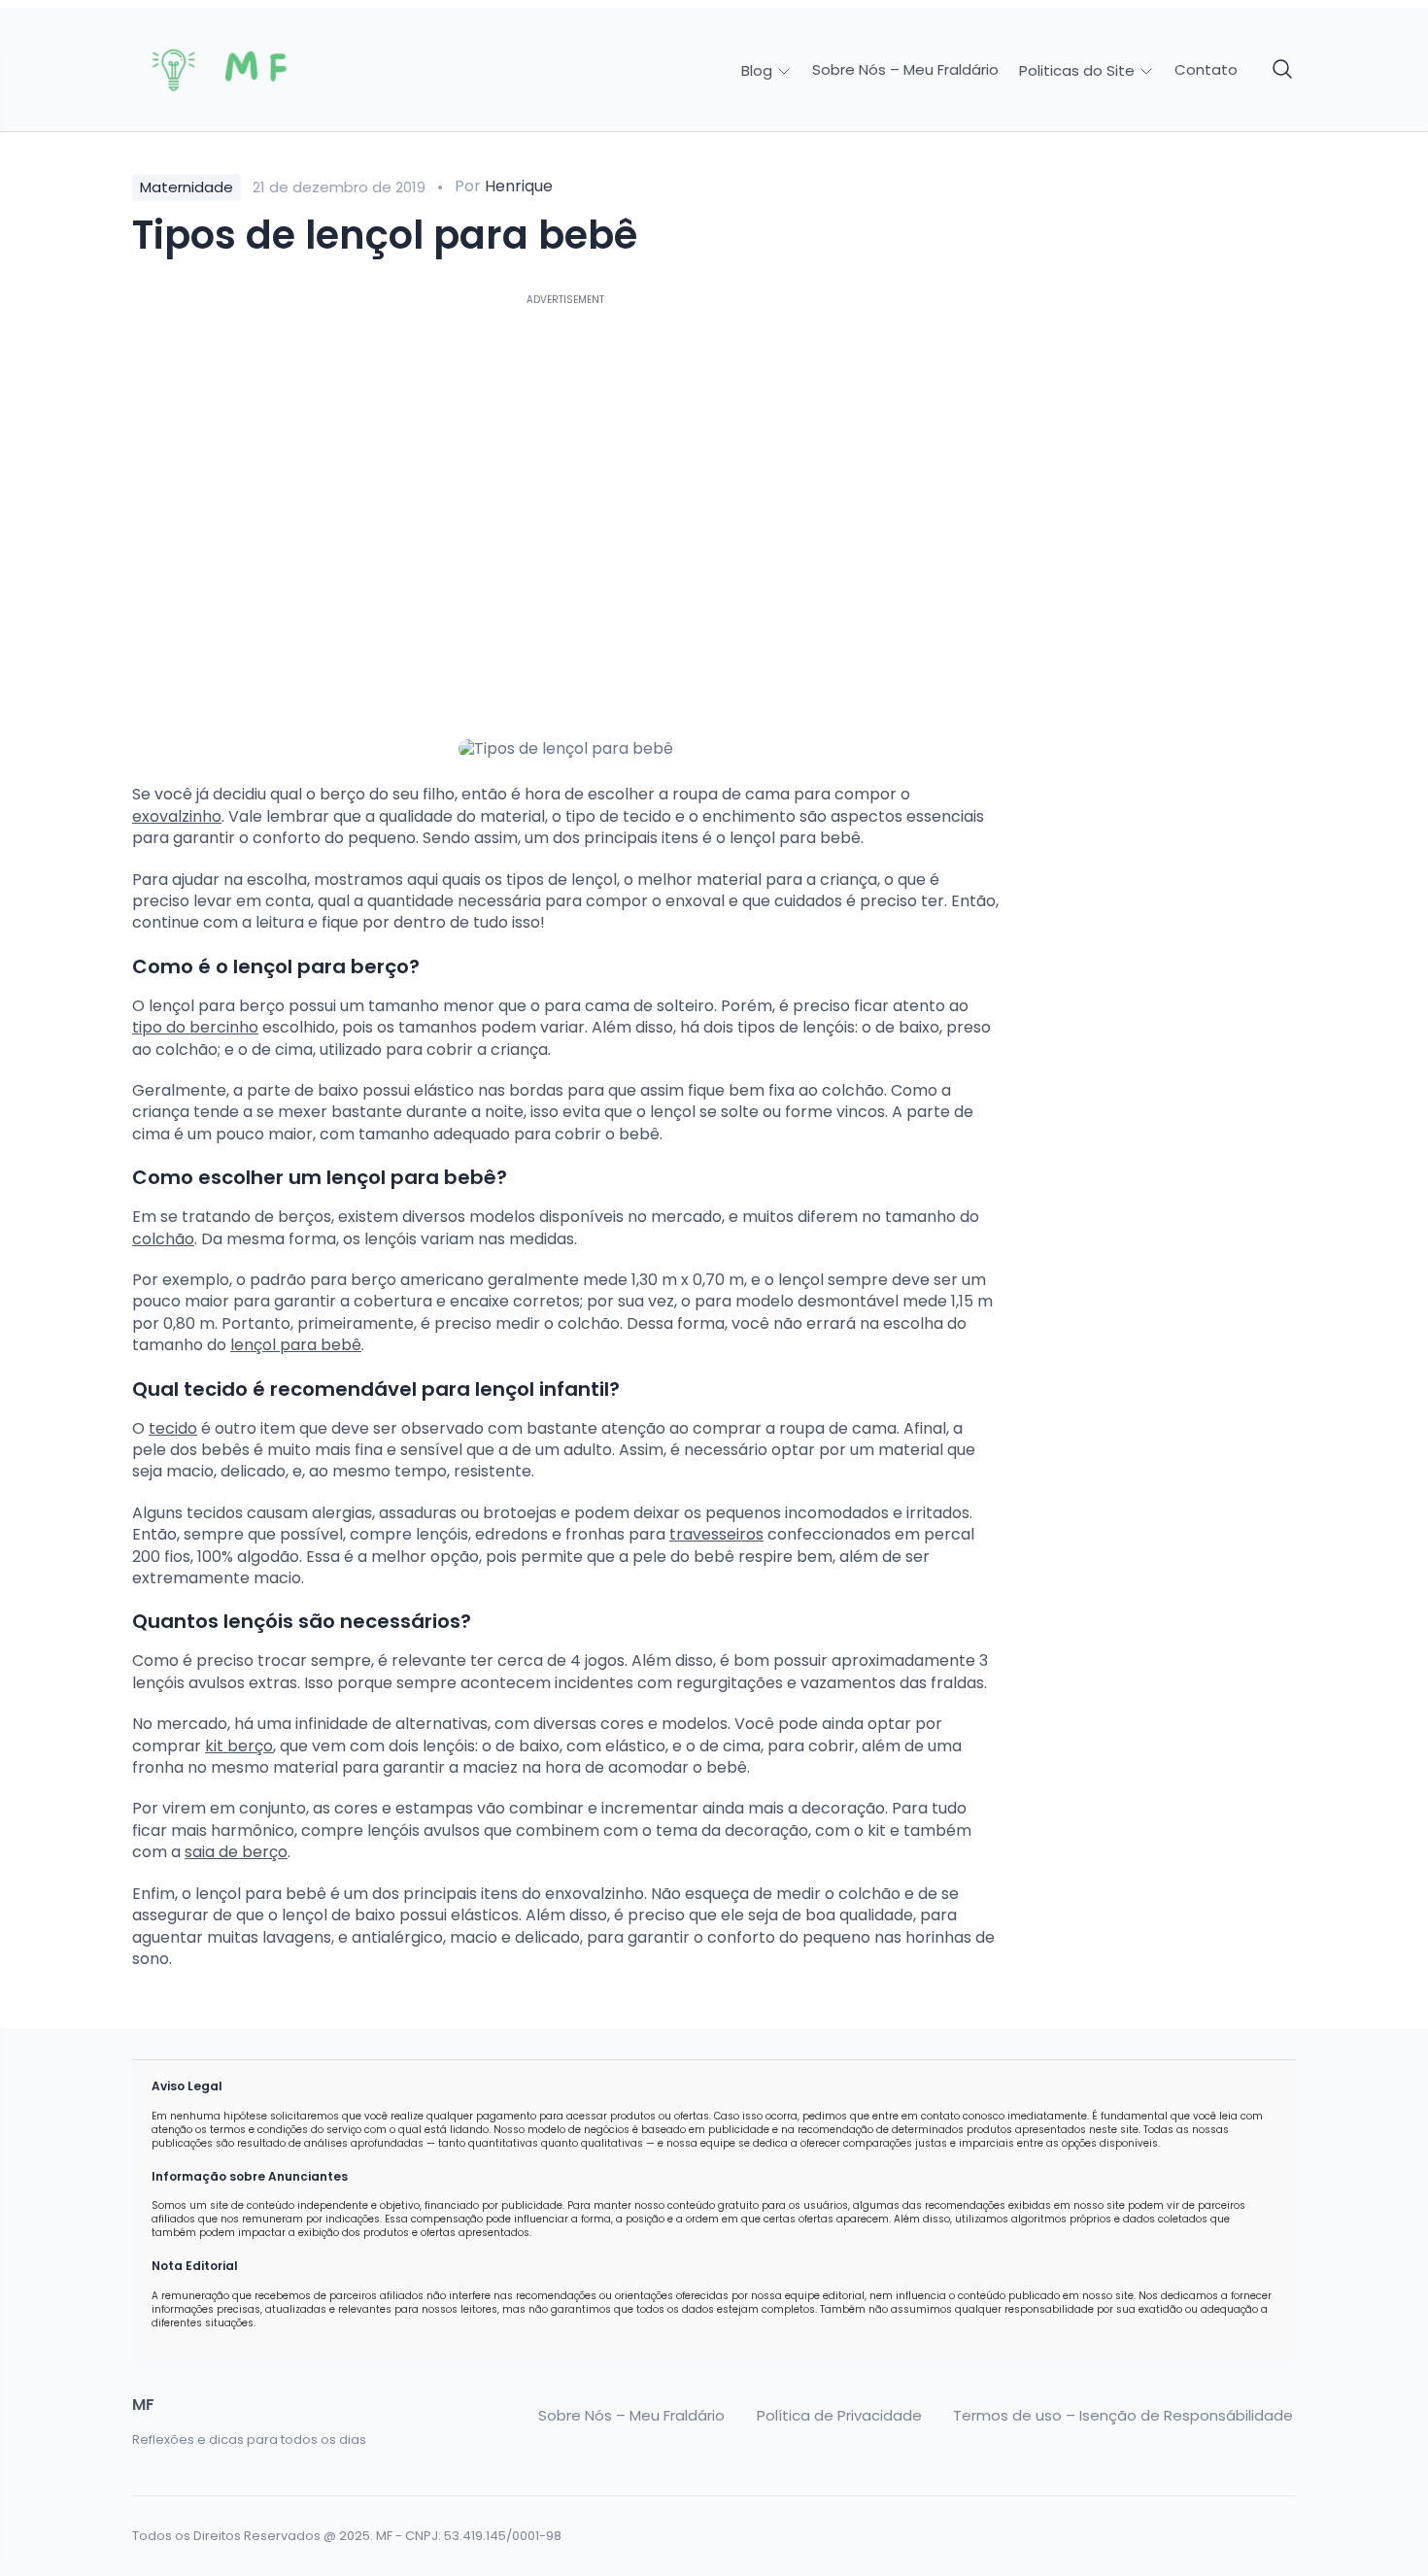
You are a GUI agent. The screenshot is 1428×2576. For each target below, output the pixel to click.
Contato (1206, 70)
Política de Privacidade (839, 2416)
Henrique (519, 186)
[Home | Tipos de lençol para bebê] (269, 70)
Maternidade (187, 187)
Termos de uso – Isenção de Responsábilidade (1123, 2416)
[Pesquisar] (1283, 70)
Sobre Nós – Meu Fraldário (905, 70)
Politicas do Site (1079, 70)
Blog (759, 70)
